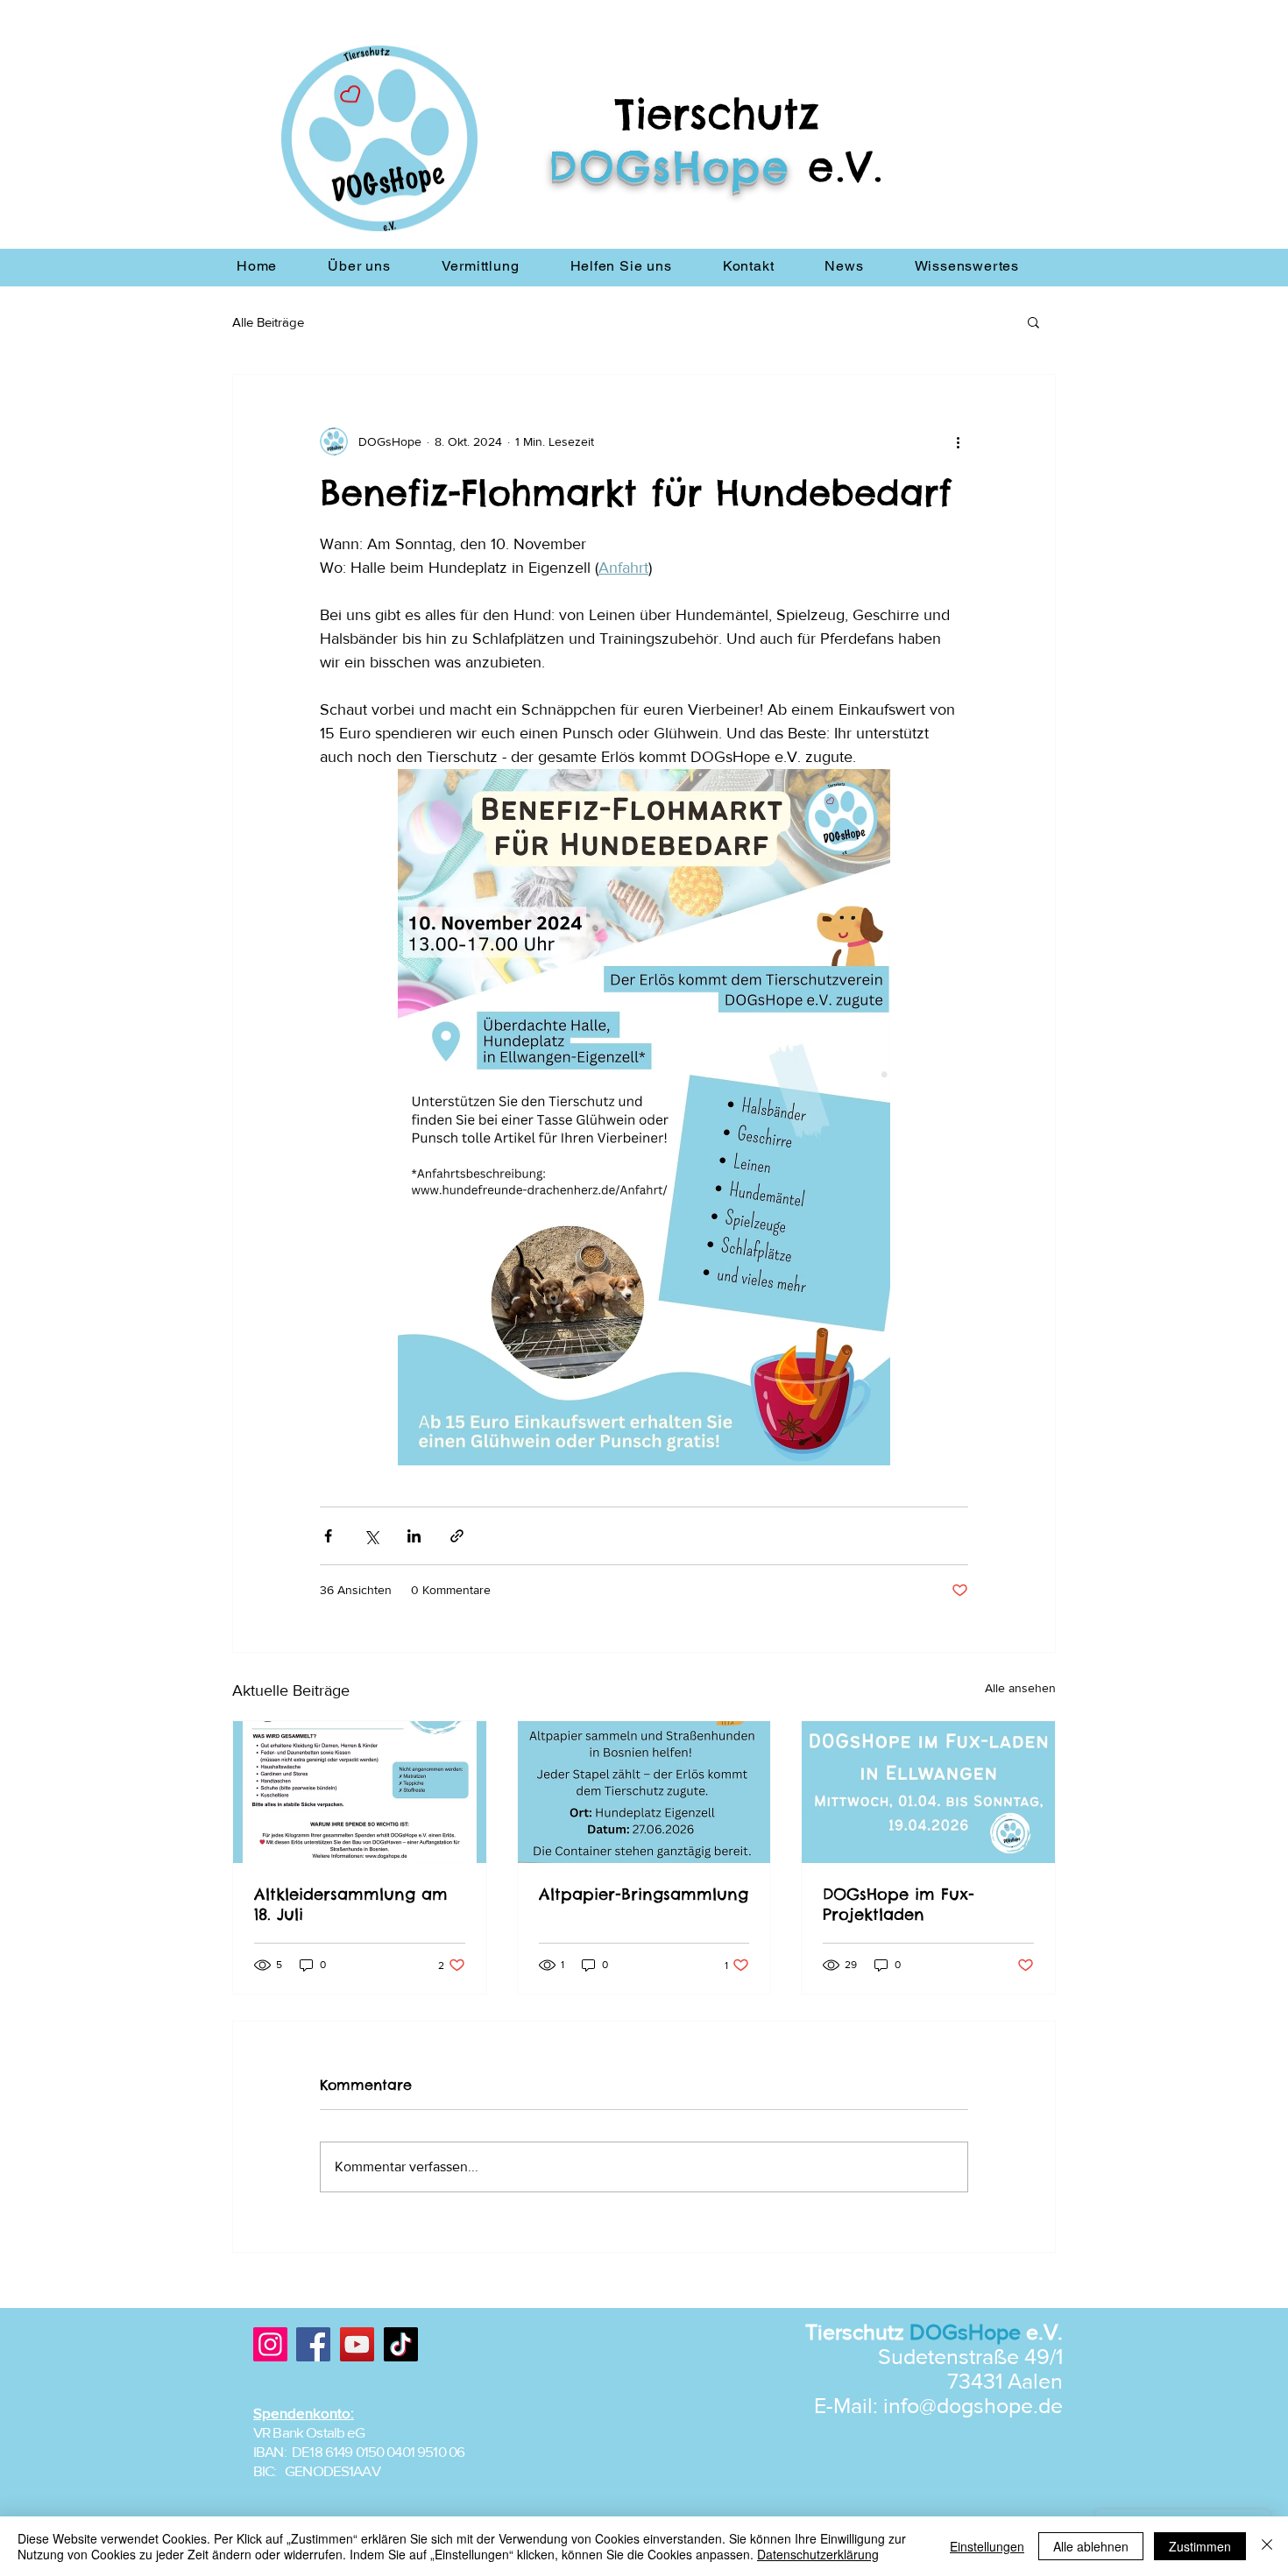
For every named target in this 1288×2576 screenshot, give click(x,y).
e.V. (846, 166)
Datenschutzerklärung (818, 2554)
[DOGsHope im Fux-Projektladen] (928, 1792)
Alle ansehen (1020, 1688)
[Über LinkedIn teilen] (414, 1536)
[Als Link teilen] (457, 1536)
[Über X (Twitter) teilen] (371, 1536)
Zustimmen (1200, 2546)
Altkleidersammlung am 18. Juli (351, 1904)
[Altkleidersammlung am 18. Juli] (360, 1792)
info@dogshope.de (973, 2405)
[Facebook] (313, 2344)
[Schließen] (1267, 2546)
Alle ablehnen (1091, 2546)
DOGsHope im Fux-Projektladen (899, 1904)
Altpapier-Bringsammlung (644, 1894)
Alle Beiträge (268, 322)
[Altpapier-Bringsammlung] (644, 1792)
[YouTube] (357, 2344)
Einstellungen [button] (987, 2546)
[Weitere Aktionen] (958, 441)
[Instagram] (270, 2344)
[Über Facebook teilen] (328, 1536)
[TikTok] (401, 2344)
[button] (1033, 321)
